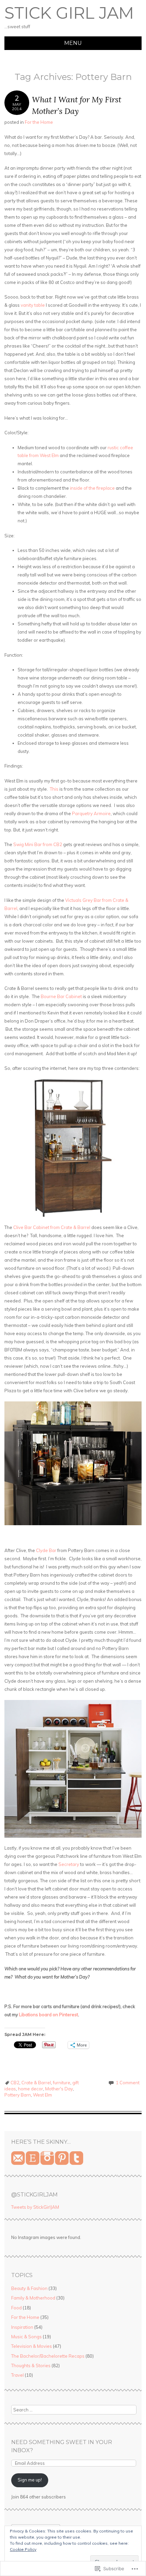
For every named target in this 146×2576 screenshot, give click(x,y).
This (54, 789)
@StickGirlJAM (34, 2195)
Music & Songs (26, 2337)
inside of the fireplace (92, 488)
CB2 (15, 2083)
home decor (31, 2089)
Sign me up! (30, 2480)
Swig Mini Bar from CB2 (38, 844)
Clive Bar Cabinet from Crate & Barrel (52, 1227)
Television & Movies (32, 2346)
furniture (62, 2083)
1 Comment (128, 2083)
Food (16, 2308)
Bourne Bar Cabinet (61, 996)
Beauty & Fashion (29, 2288)
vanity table (33, 305)
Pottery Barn (18, 2095)
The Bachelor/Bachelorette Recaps (48, 2356)
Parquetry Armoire (91, 813)
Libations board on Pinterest (49, 2015)
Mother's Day (59, 2089)
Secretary (69, 1864)
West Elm (42, 2095)
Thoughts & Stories (31, 2365)
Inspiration (22, 2327)
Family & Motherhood (33, 2298)
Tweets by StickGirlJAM (35, 2207)
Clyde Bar (46, 1550)
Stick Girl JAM (69, 13)
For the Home (39, 122)
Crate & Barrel (36, 2083)
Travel (17, 2375)
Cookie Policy (23, 2549)
